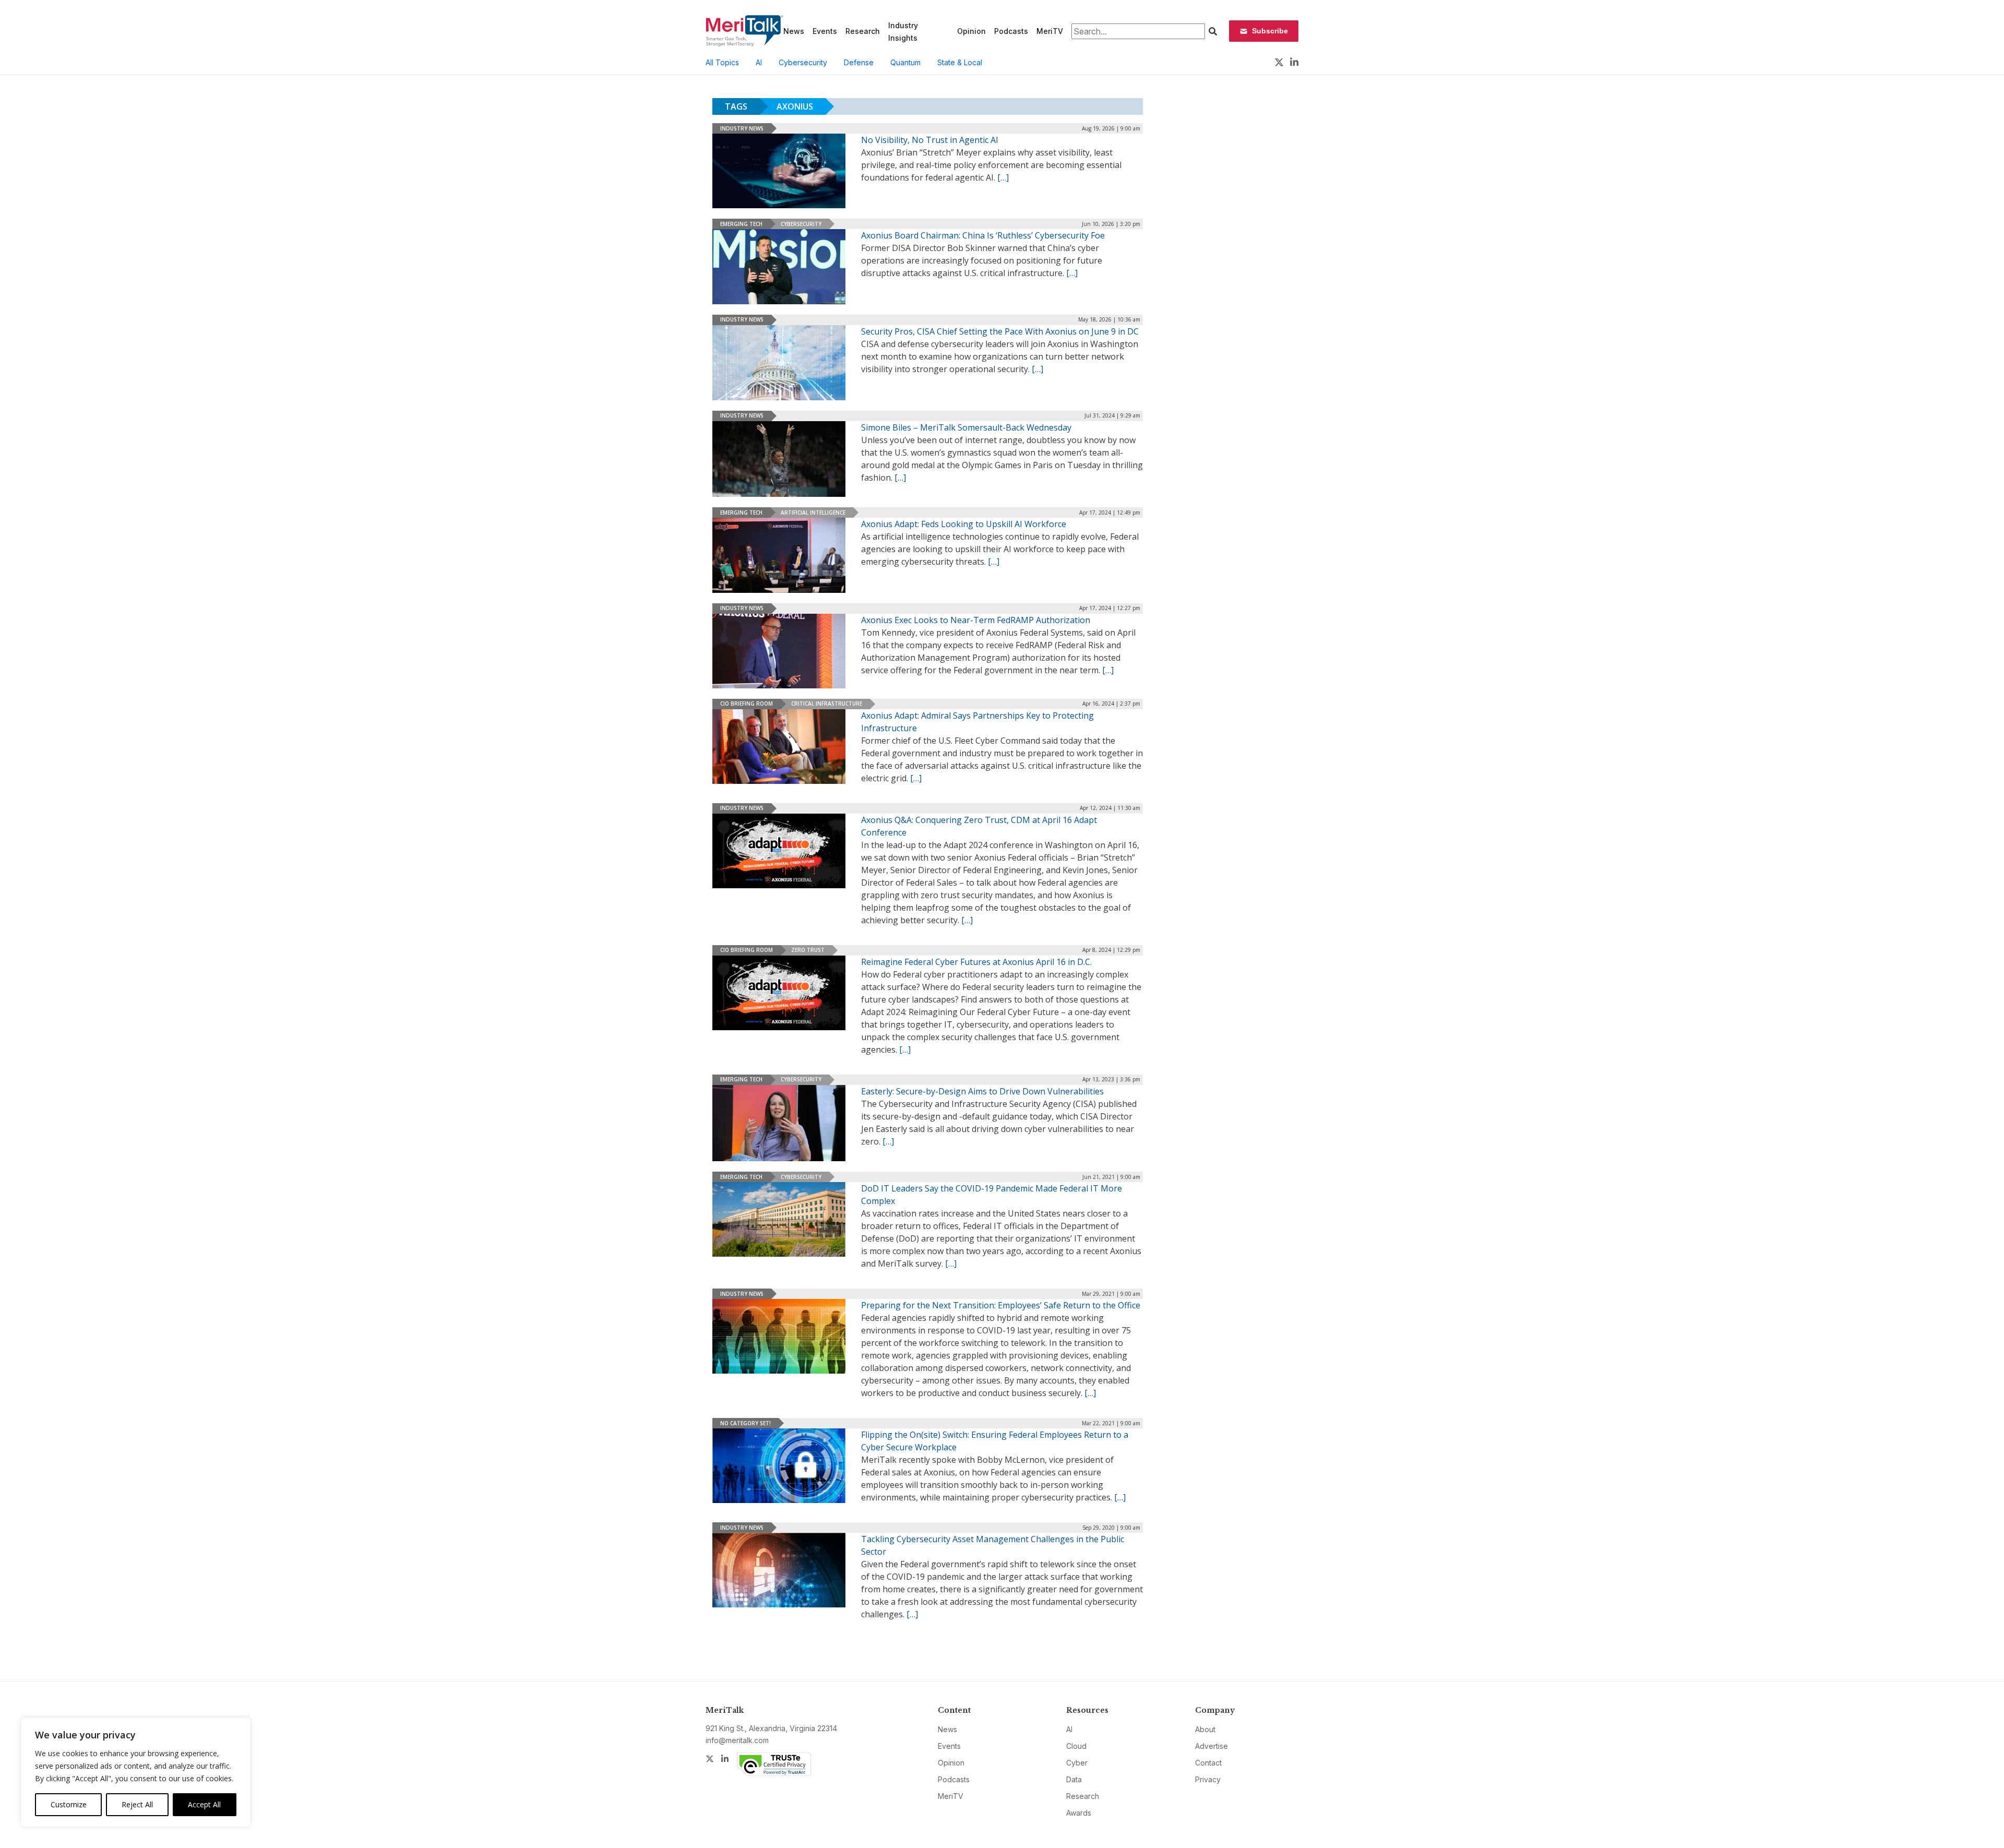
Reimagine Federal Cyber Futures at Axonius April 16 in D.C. (976, 962)
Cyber (1077, 1763)
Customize (69, 1804)
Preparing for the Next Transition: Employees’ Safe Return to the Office (1001, 1305)
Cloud (1076, 1746)
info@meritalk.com (737, 1740)
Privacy (1208, 1779)
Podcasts (1011, 31)
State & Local (960, 62)
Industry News (742, 128)
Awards (1079, 1813)
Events (825, 31)
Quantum (905, 62)
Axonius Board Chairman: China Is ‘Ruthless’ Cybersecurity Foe (983, 235)
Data (1074, 1779)
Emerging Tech (741, 224)
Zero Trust (808, 950)
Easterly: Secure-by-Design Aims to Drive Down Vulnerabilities (982, 1091)
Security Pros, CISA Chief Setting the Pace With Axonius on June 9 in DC (1000, 331)
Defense (859, 62)
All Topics (722, 62)
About (1205, 1729)
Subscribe (1270, 31)
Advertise (1212, 1746)
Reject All (137, 1804)
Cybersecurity (803, 62)
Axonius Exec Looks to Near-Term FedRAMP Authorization (976, 620)
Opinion (971, 31)
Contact (1208, 1763)
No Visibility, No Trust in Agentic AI (930, 140)
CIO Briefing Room (747, 704)
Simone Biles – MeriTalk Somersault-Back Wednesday (966, 427)
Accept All (204, 1804)
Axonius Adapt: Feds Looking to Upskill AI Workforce (964, 524)
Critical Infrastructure (827, 704)
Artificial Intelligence (813, 512)
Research (863, 31)
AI (759, 62)
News (794, 31)
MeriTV (1050, 31)
